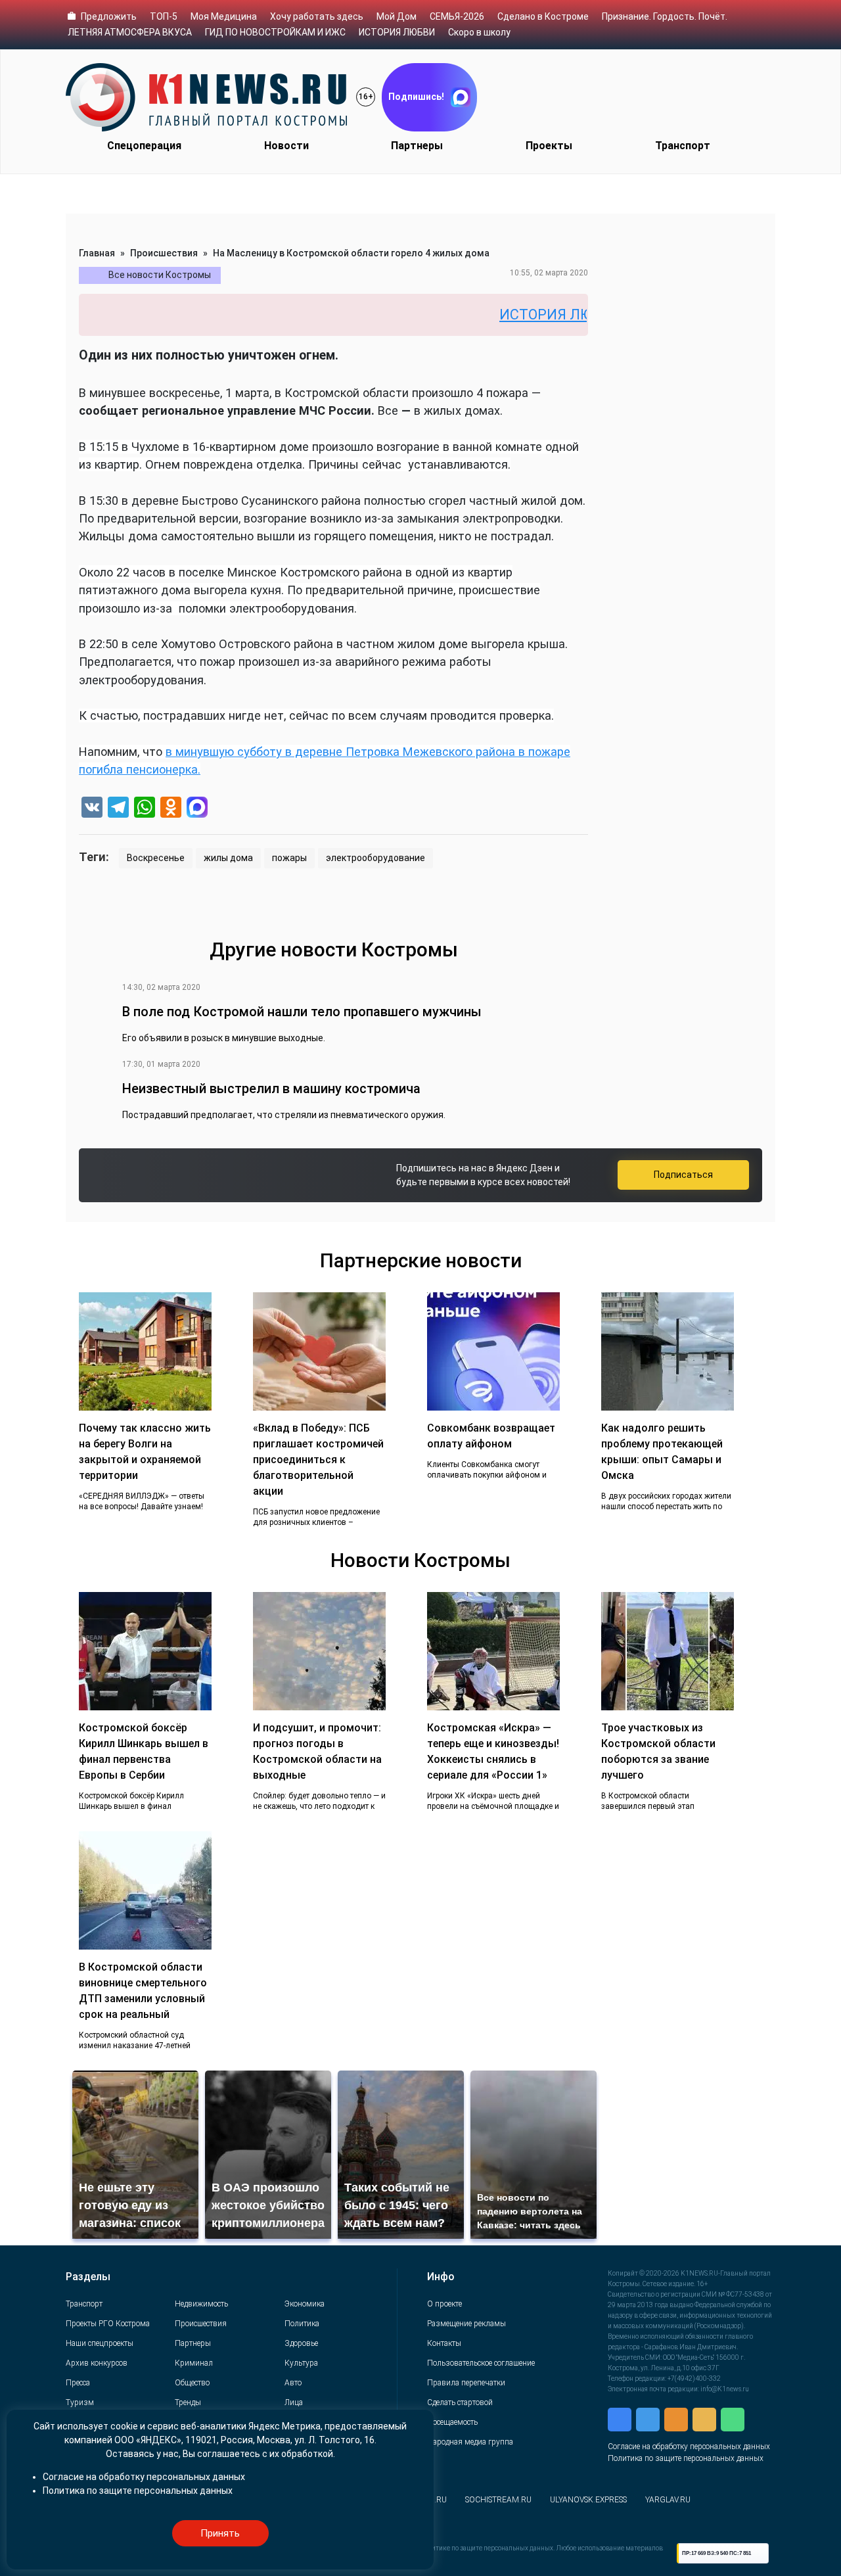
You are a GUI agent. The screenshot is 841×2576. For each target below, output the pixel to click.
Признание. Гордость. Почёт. (665, 16)
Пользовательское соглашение (481, 2363)
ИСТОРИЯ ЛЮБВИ (397, 32)
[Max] (197, 809)
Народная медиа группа (470, 2442)
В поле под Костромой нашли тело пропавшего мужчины (302, 1012)
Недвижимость (201, 2304)
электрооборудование (375, 858)
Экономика (305, 2304)
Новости (286, 146)
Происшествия (164, 253)
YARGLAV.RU (668, 2500)
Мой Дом (397, 16)
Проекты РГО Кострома (108, 2324)
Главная (97, 253)
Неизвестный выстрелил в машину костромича (271, 1089)
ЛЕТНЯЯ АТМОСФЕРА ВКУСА (130, 32)
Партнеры (417, 146)
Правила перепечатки (466, 2383)
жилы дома (228, 858)
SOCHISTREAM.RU (498, 2500)
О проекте (444, 2304)
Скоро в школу (479, 32)
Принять (220, 2533)
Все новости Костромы (160, 275)
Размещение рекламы (466, 2324)
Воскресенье (156, 858)
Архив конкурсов (97, 2363)
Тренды (188, 2402)
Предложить (109, 16)
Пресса (78, 2383)
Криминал (194, 2363)
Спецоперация (144, 146)
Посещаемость (452, 2422)
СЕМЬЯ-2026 (457, 16)
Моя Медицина (224, 16)
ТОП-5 (164, 16)
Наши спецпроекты (100, 2343)
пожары (289, 858)
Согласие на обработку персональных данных (689, 2447)
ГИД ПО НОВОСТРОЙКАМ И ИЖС (275, 32)
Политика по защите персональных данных (686, 2458)
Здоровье (301, 2343)
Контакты (444, 2343)
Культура (301, 2363)
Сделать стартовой (460, 2402)
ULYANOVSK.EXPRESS (588, 2500)
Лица (294, 2402)
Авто (293, 2383)
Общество (192, 2383)
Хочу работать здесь (317, 16)
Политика (302, 2324)
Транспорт (683, 146)
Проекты (549, 146)
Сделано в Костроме (543, 16)
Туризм (80, 2402)
